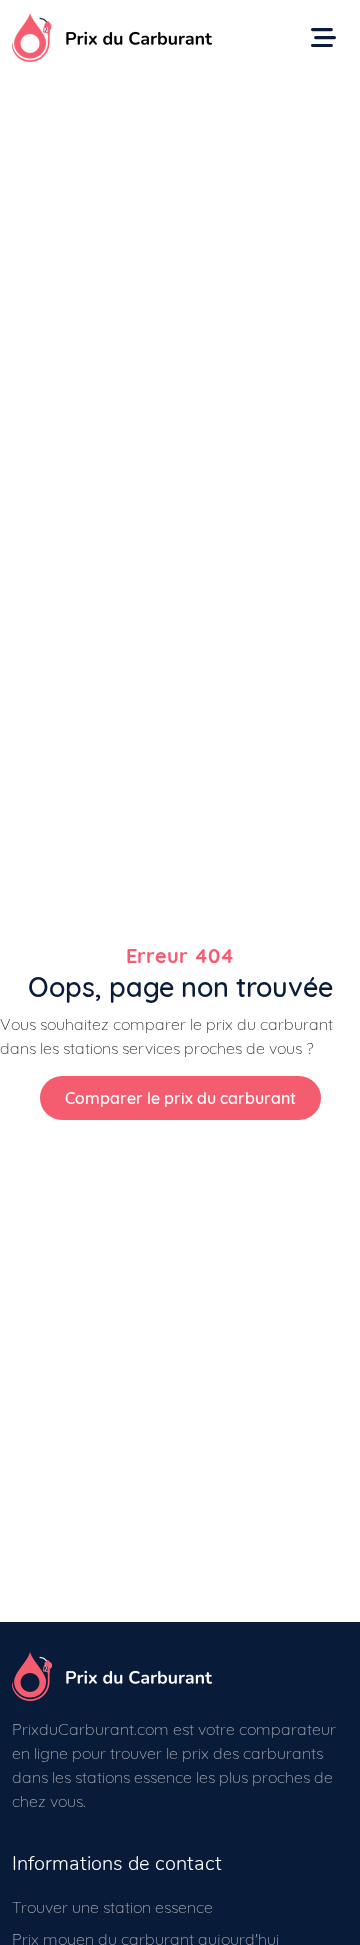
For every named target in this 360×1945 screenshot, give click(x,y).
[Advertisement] (180, 265)
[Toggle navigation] (323, 37)
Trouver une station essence (112, 1907)
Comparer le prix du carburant (180, 1098)
